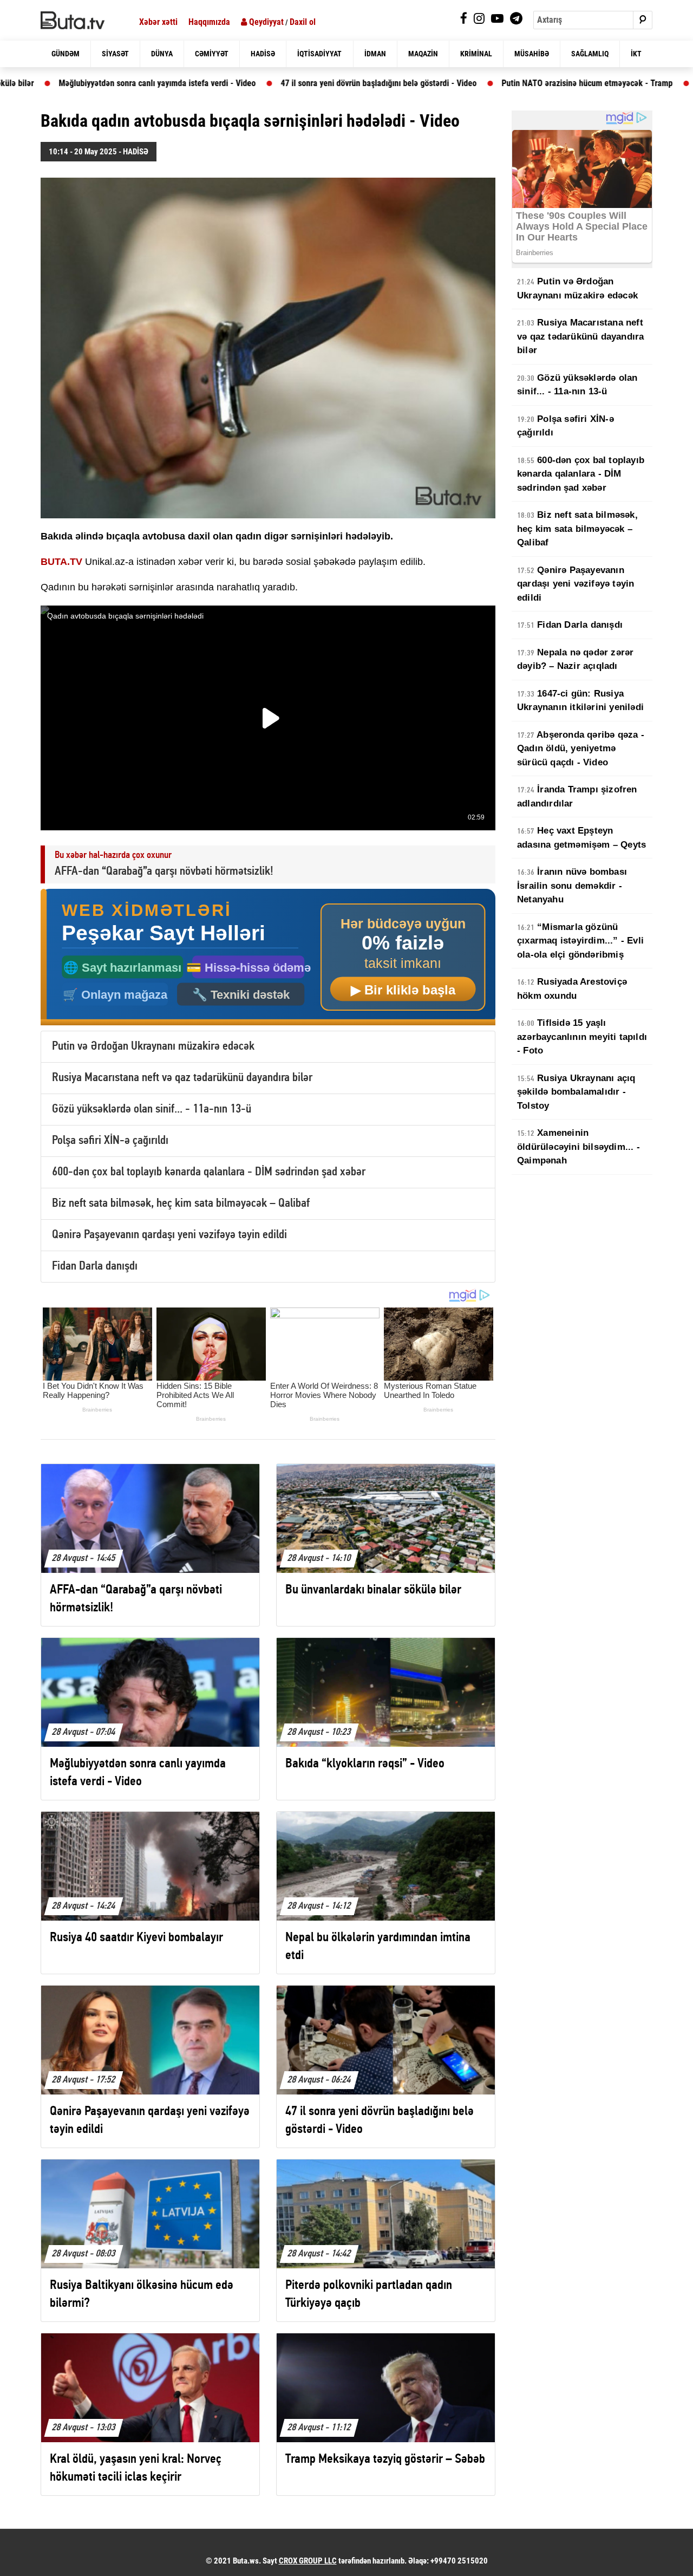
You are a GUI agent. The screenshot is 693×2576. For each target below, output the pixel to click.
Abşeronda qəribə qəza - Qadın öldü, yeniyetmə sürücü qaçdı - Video (581, 749)
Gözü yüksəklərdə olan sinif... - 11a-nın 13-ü (152, 1110)
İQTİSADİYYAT (319, 54)
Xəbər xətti (158, 22)
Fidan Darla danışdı (95, 1267)
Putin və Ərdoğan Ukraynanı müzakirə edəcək (153, 1047)
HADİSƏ (263, 54)
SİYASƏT (115, 54)
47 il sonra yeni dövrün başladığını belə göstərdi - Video (274, 83)
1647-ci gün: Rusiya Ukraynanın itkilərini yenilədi (580, 701)
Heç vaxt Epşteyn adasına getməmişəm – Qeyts (581, 838)
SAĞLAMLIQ (590, 54)
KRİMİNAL (476, 54)
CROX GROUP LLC (308, 2561)
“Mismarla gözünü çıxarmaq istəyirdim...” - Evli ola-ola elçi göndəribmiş (580, 941)
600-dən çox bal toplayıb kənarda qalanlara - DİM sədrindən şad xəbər (209, 1172)
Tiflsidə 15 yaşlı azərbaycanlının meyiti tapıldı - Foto (582, 1037)
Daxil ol (303, 22)
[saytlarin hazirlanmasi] (268, 957)
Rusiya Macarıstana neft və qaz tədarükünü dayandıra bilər (182, 1078)
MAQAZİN (423, 54)
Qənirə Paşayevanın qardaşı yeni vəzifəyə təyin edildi (169, 1235)
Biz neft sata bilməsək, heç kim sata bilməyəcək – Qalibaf (181, 1204)
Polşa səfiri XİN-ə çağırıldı (110, 1141)
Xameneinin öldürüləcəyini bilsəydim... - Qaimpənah (578, 1147)
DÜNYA (162, 54)
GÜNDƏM (66, 54)
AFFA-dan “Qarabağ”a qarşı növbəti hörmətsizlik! (164, 872)
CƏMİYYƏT (212, 54)
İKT (636, 54)
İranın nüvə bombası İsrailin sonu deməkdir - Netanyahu (572, 886)
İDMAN (375, 54)
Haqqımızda (209, 22)
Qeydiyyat (265, 22)
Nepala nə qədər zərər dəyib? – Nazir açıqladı (575, 659)
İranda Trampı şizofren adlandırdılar (577, 796)
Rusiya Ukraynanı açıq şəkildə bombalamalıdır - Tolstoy (576, 1092)
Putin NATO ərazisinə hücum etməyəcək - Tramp (482, 83)
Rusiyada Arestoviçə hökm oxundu (572, 989)
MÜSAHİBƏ (532, 54)
